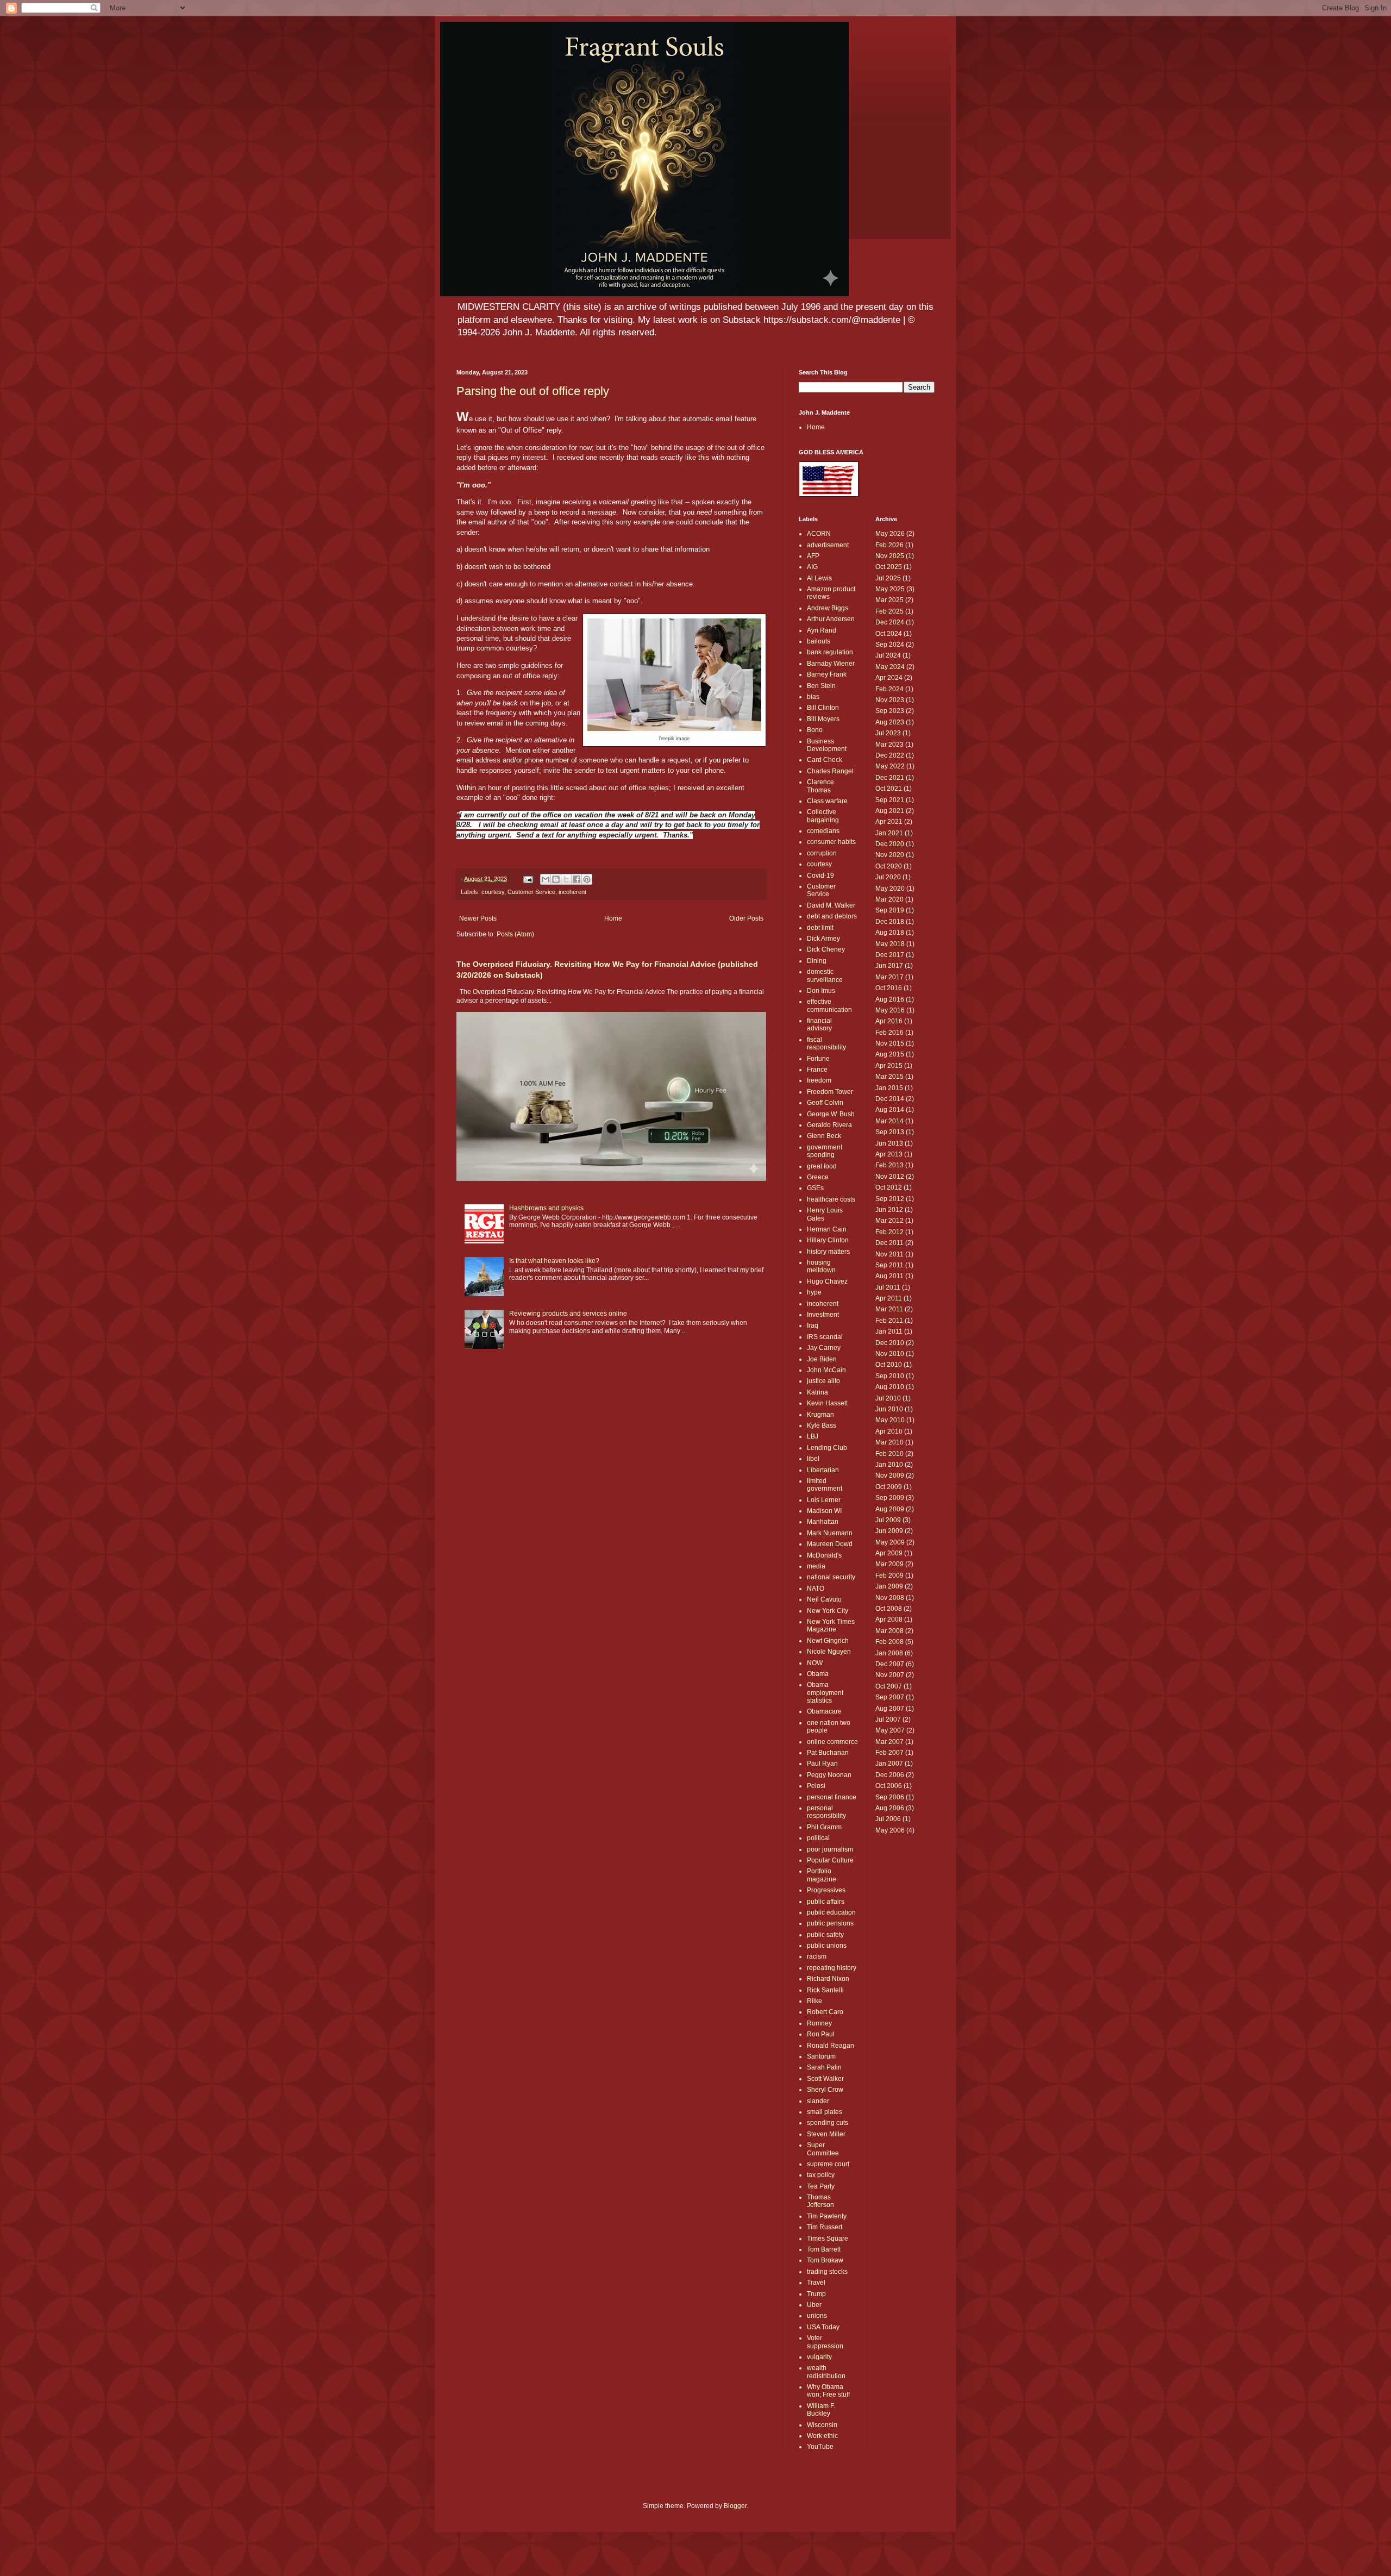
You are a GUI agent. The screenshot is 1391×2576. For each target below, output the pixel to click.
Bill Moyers (823, 719)
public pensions (830, 1923)
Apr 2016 (889, 1021)
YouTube (820, 2447)
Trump (816, 2294)
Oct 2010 (889, 1365)
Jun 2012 (889, 1210)
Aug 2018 (890, 933)
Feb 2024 (889, 689)
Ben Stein (821, 686)
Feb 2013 (889, 1165)
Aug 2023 (890, 722)
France (817, 1070)
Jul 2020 (888, 877)
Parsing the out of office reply (533, 391)
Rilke (814, 2001)
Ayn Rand (822, 630)
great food (822, 1166)
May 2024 (890, 667)
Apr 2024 (889, 678)
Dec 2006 (890, 1775)
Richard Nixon (828, 1979)
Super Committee (823, 2149)
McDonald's (824, 1555)
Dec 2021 (890, 778)
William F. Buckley (821, 2410)
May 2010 (890, 1420)
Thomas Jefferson (820, 2201)
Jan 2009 (889, 1586)
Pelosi (816, 1786)
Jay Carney (824, 1348)
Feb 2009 (889, 1575)
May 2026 (890, 534)
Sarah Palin (824, 2067)
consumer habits (831, 842)
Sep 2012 (890, 1199)
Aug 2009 (890, 1509)
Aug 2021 (890, 811)
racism (817, 1956)
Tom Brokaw (825, 2260)
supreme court (828, 2164)
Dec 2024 (890, 622)
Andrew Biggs (828, 608)
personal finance (832, 1797)
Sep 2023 (890, 711)
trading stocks (827, 2272)
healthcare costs (831, 1199)
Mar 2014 (889, 1121)
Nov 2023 (890, 700)
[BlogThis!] (556, 879)
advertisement (828, 545)
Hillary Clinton (828, 1240)
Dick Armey (823, 939)
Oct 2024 (889, 634)
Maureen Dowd (830, 1544)
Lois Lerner (824, 1500)
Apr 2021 (889, 822)
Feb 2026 (889, 545)
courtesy (493, 892)
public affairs (826, 1902)
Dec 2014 (890, 1099)
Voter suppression (825, 2342)
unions (817, 2316)
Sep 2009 (890, 1498)
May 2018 (890, 944)
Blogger (735, 2506)
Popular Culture (830, 1860)
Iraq (813, 1325)
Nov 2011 (889, 1254)
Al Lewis (819, 578)
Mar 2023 (889, 745)
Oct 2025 (889, 567)
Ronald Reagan (831, 2046)
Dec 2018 (890, 922)
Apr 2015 (889, 1066)
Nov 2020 (890, 855)
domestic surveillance (825, 976)
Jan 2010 (889, 1465)
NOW (815, 1663)
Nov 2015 (890, 1043)
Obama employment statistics (825, 1693)
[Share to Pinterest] (587, 879)
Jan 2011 (889, 1331)
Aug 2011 (889, 1276)
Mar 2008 (889, 1631)
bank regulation (830, 652)
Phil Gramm (824, 1827)
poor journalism (830, 1849)
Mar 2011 (889, 1309)
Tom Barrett (824, 2249)
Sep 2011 (889, 1265)
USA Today (823, 2327)
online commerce (832, 1742)
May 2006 (890, 1830)
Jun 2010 (889, 1409)
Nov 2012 (890, 1177)
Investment (823, 1315)
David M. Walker (831, 905)
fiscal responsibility (826, 1043)
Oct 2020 (889, 866)
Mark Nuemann (830, 1533)
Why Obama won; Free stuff (828, 2391)
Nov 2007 (890, 1675)
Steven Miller (826, 2134)
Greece (818, 1177)
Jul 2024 (888, 655)
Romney (819, 2023)
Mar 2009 (889, 1564)
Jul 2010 (888, 1398)
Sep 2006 (890, 1797)
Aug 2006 (890, 1808)
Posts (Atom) (515, 934)
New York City (828, 1611)
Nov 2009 (890, 1475)
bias (813, 697)
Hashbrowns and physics (546, 1208)
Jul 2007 (888, 1720)
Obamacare (824, 1711)
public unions (827, 1946)
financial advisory (819, 1024)
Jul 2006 (888, 1819)
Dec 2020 (890, 844)
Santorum (821, 2056)
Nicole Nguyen (829, 1652)
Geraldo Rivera (829, 1125)
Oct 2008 (889, 1609)
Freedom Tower (830, 1092)
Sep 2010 (890, 1376)
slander (818, 2101)
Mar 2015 (889, 1077)
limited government (825, 1485)
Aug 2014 (890, 1110)
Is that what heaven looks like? (554, 1261)
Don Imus (821, 991)
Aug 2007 (890, 1709)
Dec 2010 (890, 1343)
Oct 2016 (889, 988)
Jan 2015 (889, 1088)
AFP (813, 556)
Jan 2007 (889, 1764)
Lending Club (827, 1448)
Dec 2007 (890, 1664)
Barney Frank (827, 674)
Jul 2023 (888, 733)
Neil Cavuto (824, 1599)
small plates (825, 2112)
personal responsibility (826, 1812)
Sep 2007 (890, 1697)
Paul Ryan (822, 1764)
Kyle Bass (822, 1425)
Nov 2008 (890, 1598)
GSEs (815, 1188)
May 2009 (890, 1542)
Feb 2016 (889, 1033)
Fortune (818, 1059)
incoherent (572, 892)
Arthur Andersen (831, 619)
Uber (814, 2305)
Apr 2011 (889, 1298)
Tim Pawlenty (827, 2216)
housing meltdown (821, 1266)
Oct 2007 (889, 1686)
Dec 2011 (889, 1243)
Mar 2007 (889, 1742)
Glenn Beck (824, 1136)
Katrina (817, 1392)
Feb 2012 (889, 1232)
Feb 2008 (889, 1642)
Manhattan (823, 1522)
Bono (815, 730)
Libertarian (823, 1470)
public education (831, 1912)
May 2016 (890, 1010)
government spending (825, 1151)
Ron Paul (821, 2034)
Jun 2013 (889, 1143)
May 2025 (890, 589)
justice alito (823, 1381)
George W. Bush (831, 1114)
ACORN (819, 534)
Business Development (827, 745)
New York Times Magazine (831, 1625)
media (816, 1566)
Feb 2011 (889, 1321)
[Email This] (546, 879)
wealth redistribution (826, 2372)
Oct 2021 (889, 789)
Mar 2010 (889, 1442)
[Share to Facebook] (577, 879)
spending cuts (828, 2123)
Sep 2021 (890, 800)
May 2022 (890, 766)
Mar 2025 (889, 600)
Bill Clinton (823, 708)
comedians (823, 831)
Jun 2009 (889, 1531)
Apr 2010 (889, 1431)
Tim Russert (825, 2227)
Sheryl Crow (825, 2090)
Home (613, 918)
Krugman (820, 1415)
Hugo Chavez (827, 1281)
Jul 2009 (888, 1520)
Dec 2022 (890, 755)
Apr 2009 (889, 1553)
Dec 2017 (890, 955)
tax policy (821, 2175)
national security (831, 1577)
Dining (817, 961)
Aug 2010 (890, 1387)
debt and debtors (832, 916)
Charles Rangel (830, 771)
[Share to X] (566, 879)
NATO (816, 1589)
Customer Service (531, 892)
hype (814, 1292)
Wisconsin (822, 2425)
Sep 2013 (890, 1132)
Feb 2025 (889, 611)
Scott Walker (825, 2079)
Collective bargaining (823, 816)
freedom (819, 1080)
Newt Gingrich (828, 1641)
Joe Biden (822, 1359)
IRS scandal (825, 1337)
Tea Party (821, 2186)
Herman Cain (827, 1229)
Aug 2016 (890, 999)
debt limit (820, 928)
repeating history (832, 1968)
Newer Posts (478, 918)
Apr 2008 (889, 1620)
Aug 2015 (890, 1054)
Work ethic (822, 2436)
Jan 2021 (889, 833)
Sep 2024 (890, 645)
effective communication (829, 1005)
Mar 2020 (889, 899)
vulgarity (819, 2357)
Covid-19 (820, 876)
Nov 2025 (890, 556)
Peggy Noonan (829, 1775)
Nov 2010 (890, 1354)
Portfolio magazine (822, 1875)
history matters (828, 1252)
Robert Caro (825, 2012)
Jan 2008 (889, 1653)
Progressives (826, 1890)
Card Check (825, 760)
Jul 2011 (888, 1287)
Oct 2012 (889, 1187)
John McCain (826, 1370)
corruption (822, 853)
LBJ (813, 1436)
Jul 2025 (888, 578)
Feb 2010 (889, 1454)
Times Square (828, 2239)
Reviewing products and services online (568, 1314)
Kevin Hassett (827, 1403)
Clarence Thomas (820, 786)
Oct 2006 (889, 1786)
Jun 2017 (889, 966)
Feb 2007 (889, 1753)
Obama (818, 1674)
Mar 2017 (889, 977)
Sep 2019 (890, 910)
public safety (825, 1935)
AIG (812, 567)
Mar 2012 (889, 1221)
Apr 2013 (889, 1154)
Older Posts (746, 918)
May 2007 (890, 1730)
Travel (816, 2283)
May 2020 (890, 889)
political (818, 1838)
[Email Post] (528, 879)
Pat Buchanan (828, 1753)
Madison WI (824, 1511)
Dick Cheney (826, 949)
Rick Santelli (825, 1990)
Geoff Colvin (825, 1103)
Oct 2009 (889, 1487)
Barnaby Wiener (831, 664)
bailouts (819, 641)
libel (813, 1459)
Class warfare (827, 801)
